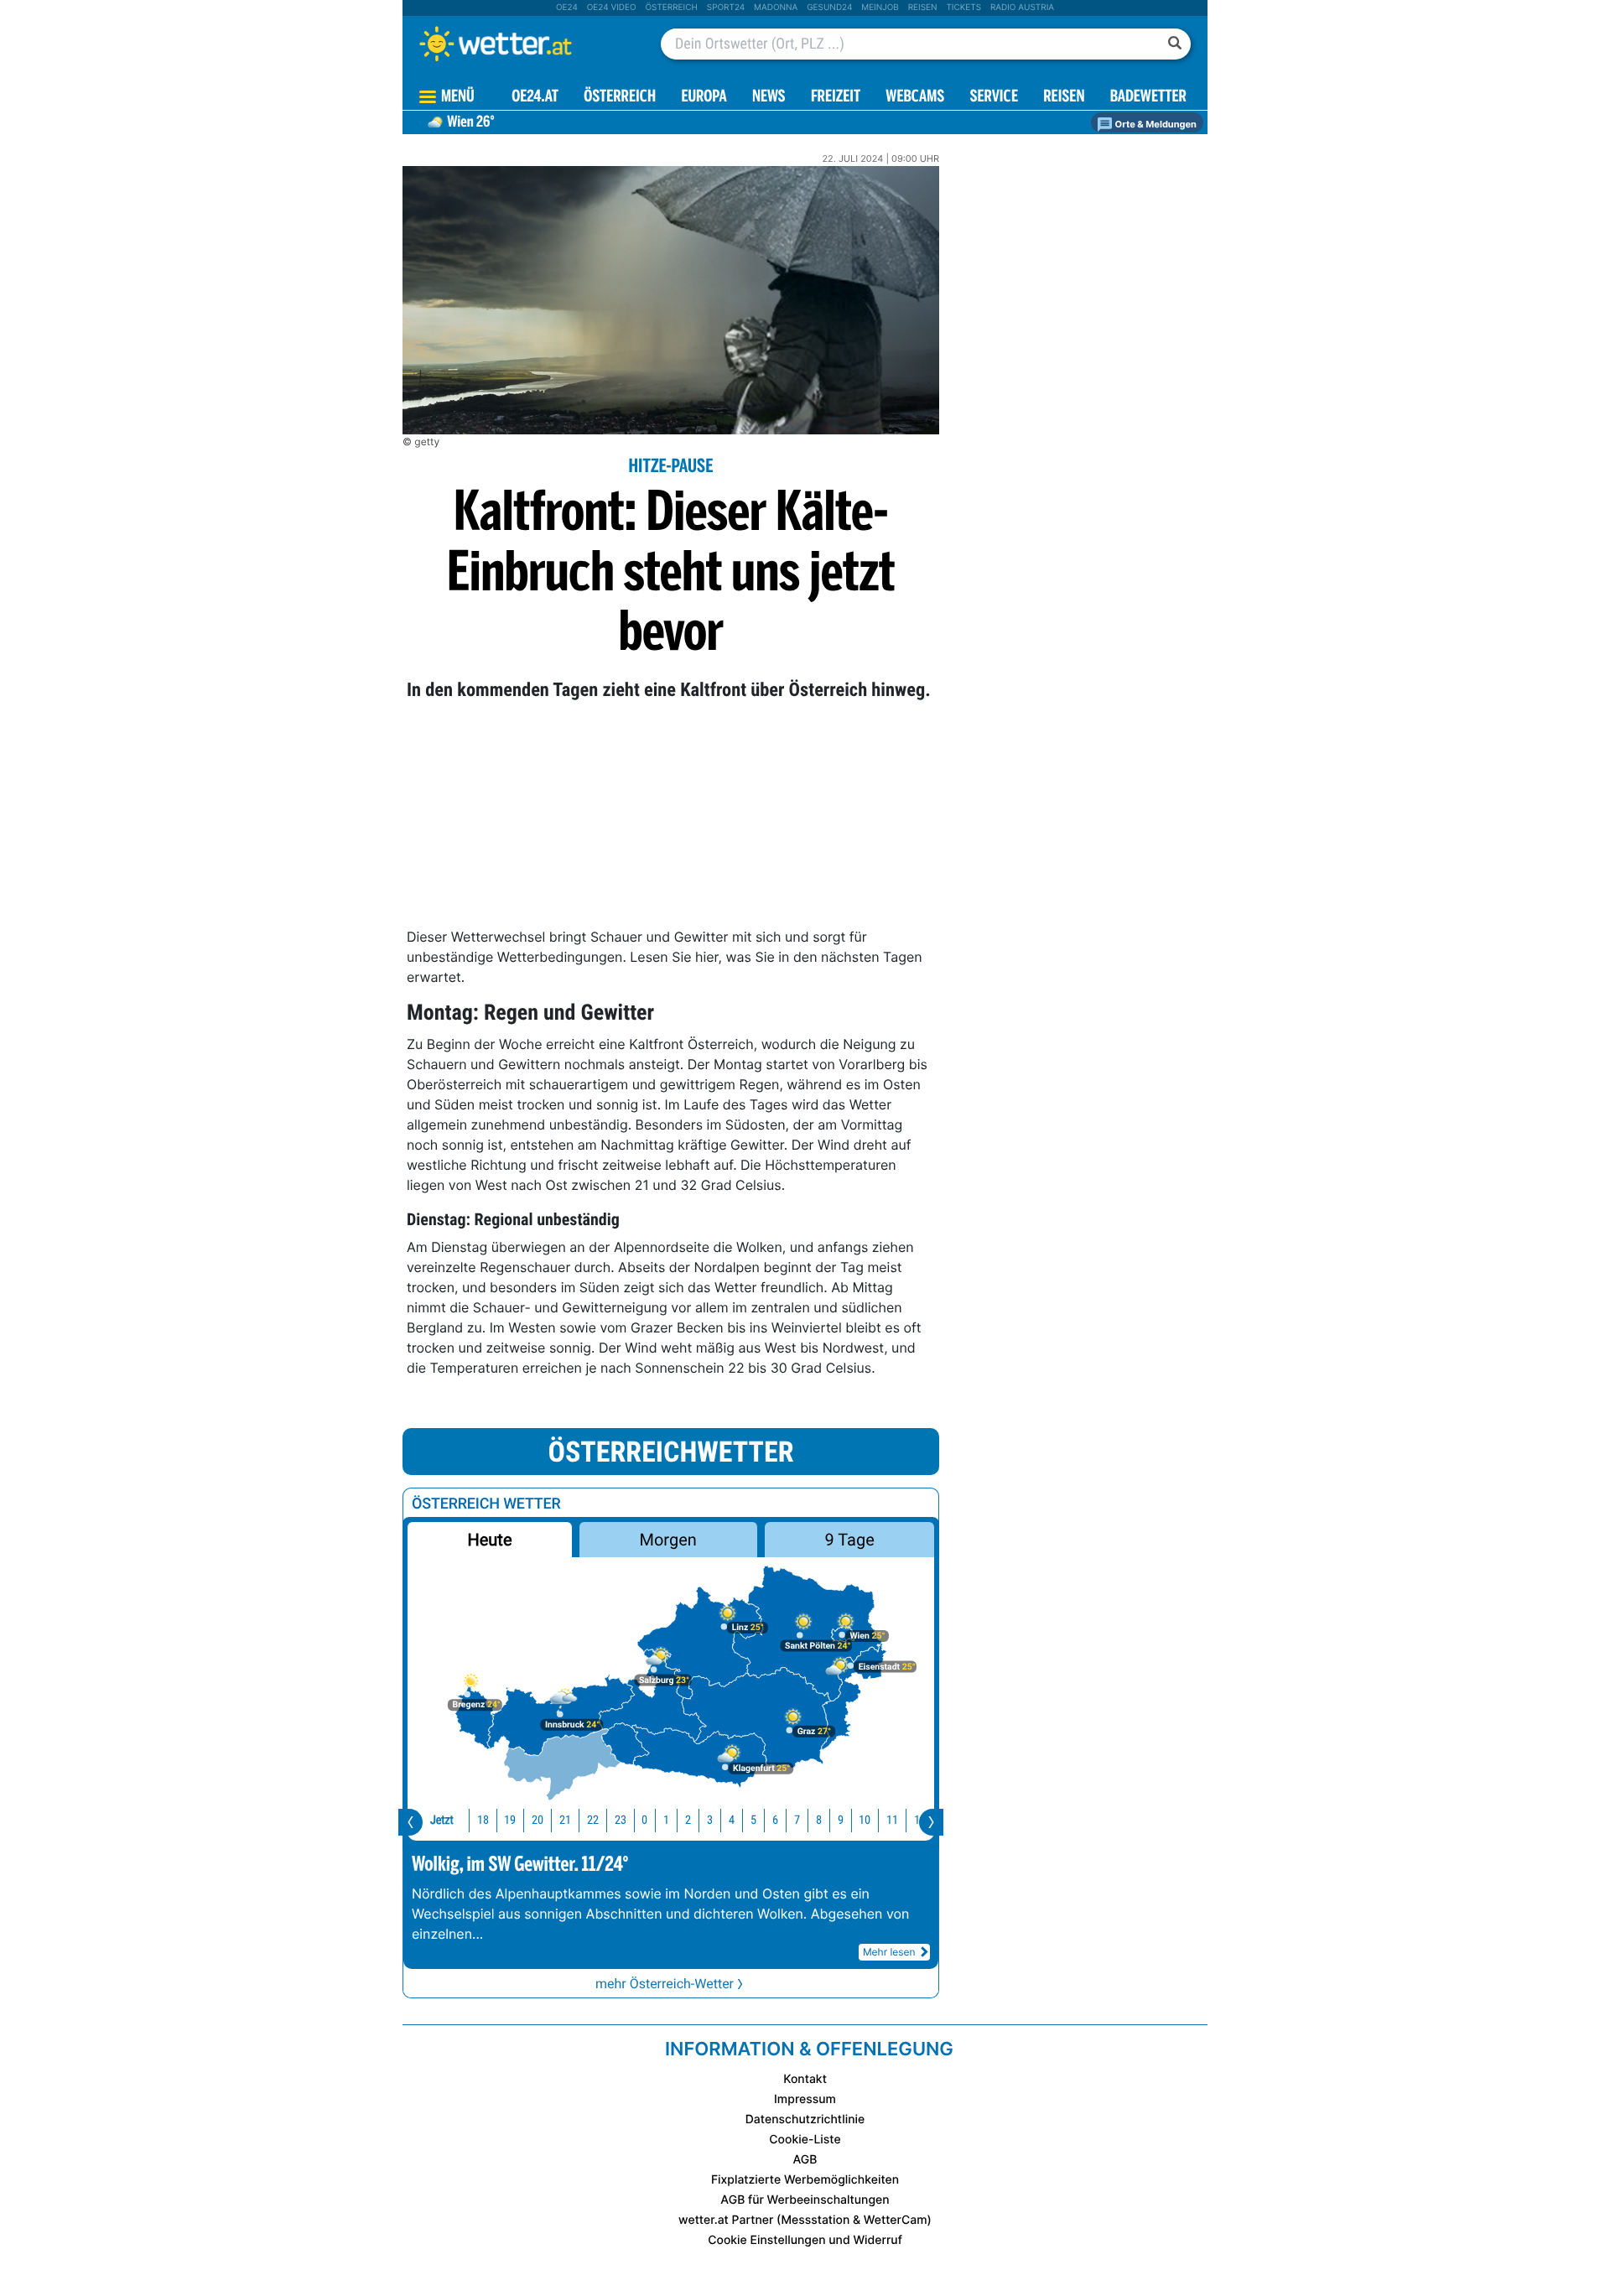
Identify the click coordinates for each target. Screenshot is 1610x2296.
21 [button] (565, 1820)
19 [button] (510, 1820)
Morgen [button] (668, 1540)
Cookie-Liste (805, 2140)
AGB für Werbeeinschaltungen (805, 2200)
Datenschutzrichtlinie (805, 2119)
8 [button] (819, 1820)
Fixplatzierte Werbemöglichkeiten (805, 2180)
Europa (704, 98)
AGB (805, 2160)
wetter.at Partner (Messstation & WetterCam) (805, 2220)
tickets (963, 8)
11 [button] (892, 1820)
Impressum (805, 2099)
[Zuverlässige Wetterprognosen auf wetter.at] (523, 44)
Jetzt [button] (442, 1820)
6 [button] (775, 1820)
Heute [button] (489, 1540)
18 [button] (483, 1820)
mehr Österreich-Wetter (665, 1984)
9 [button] (841, 1820)
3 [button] (710, 1820)
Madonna (776, 8)
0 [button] (644, 1820)
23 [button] (621, 1820)
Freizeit (836, 98)
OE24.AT (535, 98)
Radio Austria (1022, 8)
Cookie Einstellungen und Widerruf (805, 2240)
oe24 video (612, 8)
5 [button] (753, 1820)
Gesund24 (829, 8)
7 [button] (797, 1820)
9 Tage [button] (849, 1540)
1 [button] (666, 1820)
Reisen (923, 8)
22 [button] (593, 1820)
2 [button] (688, 1820)
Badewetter (1148, 98)
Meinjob (880, 8)
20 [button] (538, 1820)
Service (994, 98)
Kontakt (805, 2079)
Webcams (915, 98)
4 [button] (732, 1820)
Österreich (671, 8)
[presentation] (410, 1822)
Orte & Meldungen (1155, 124)
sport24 (726, 8)
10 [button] (865, 1820)
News (769, 98)
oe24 (567, 8)
